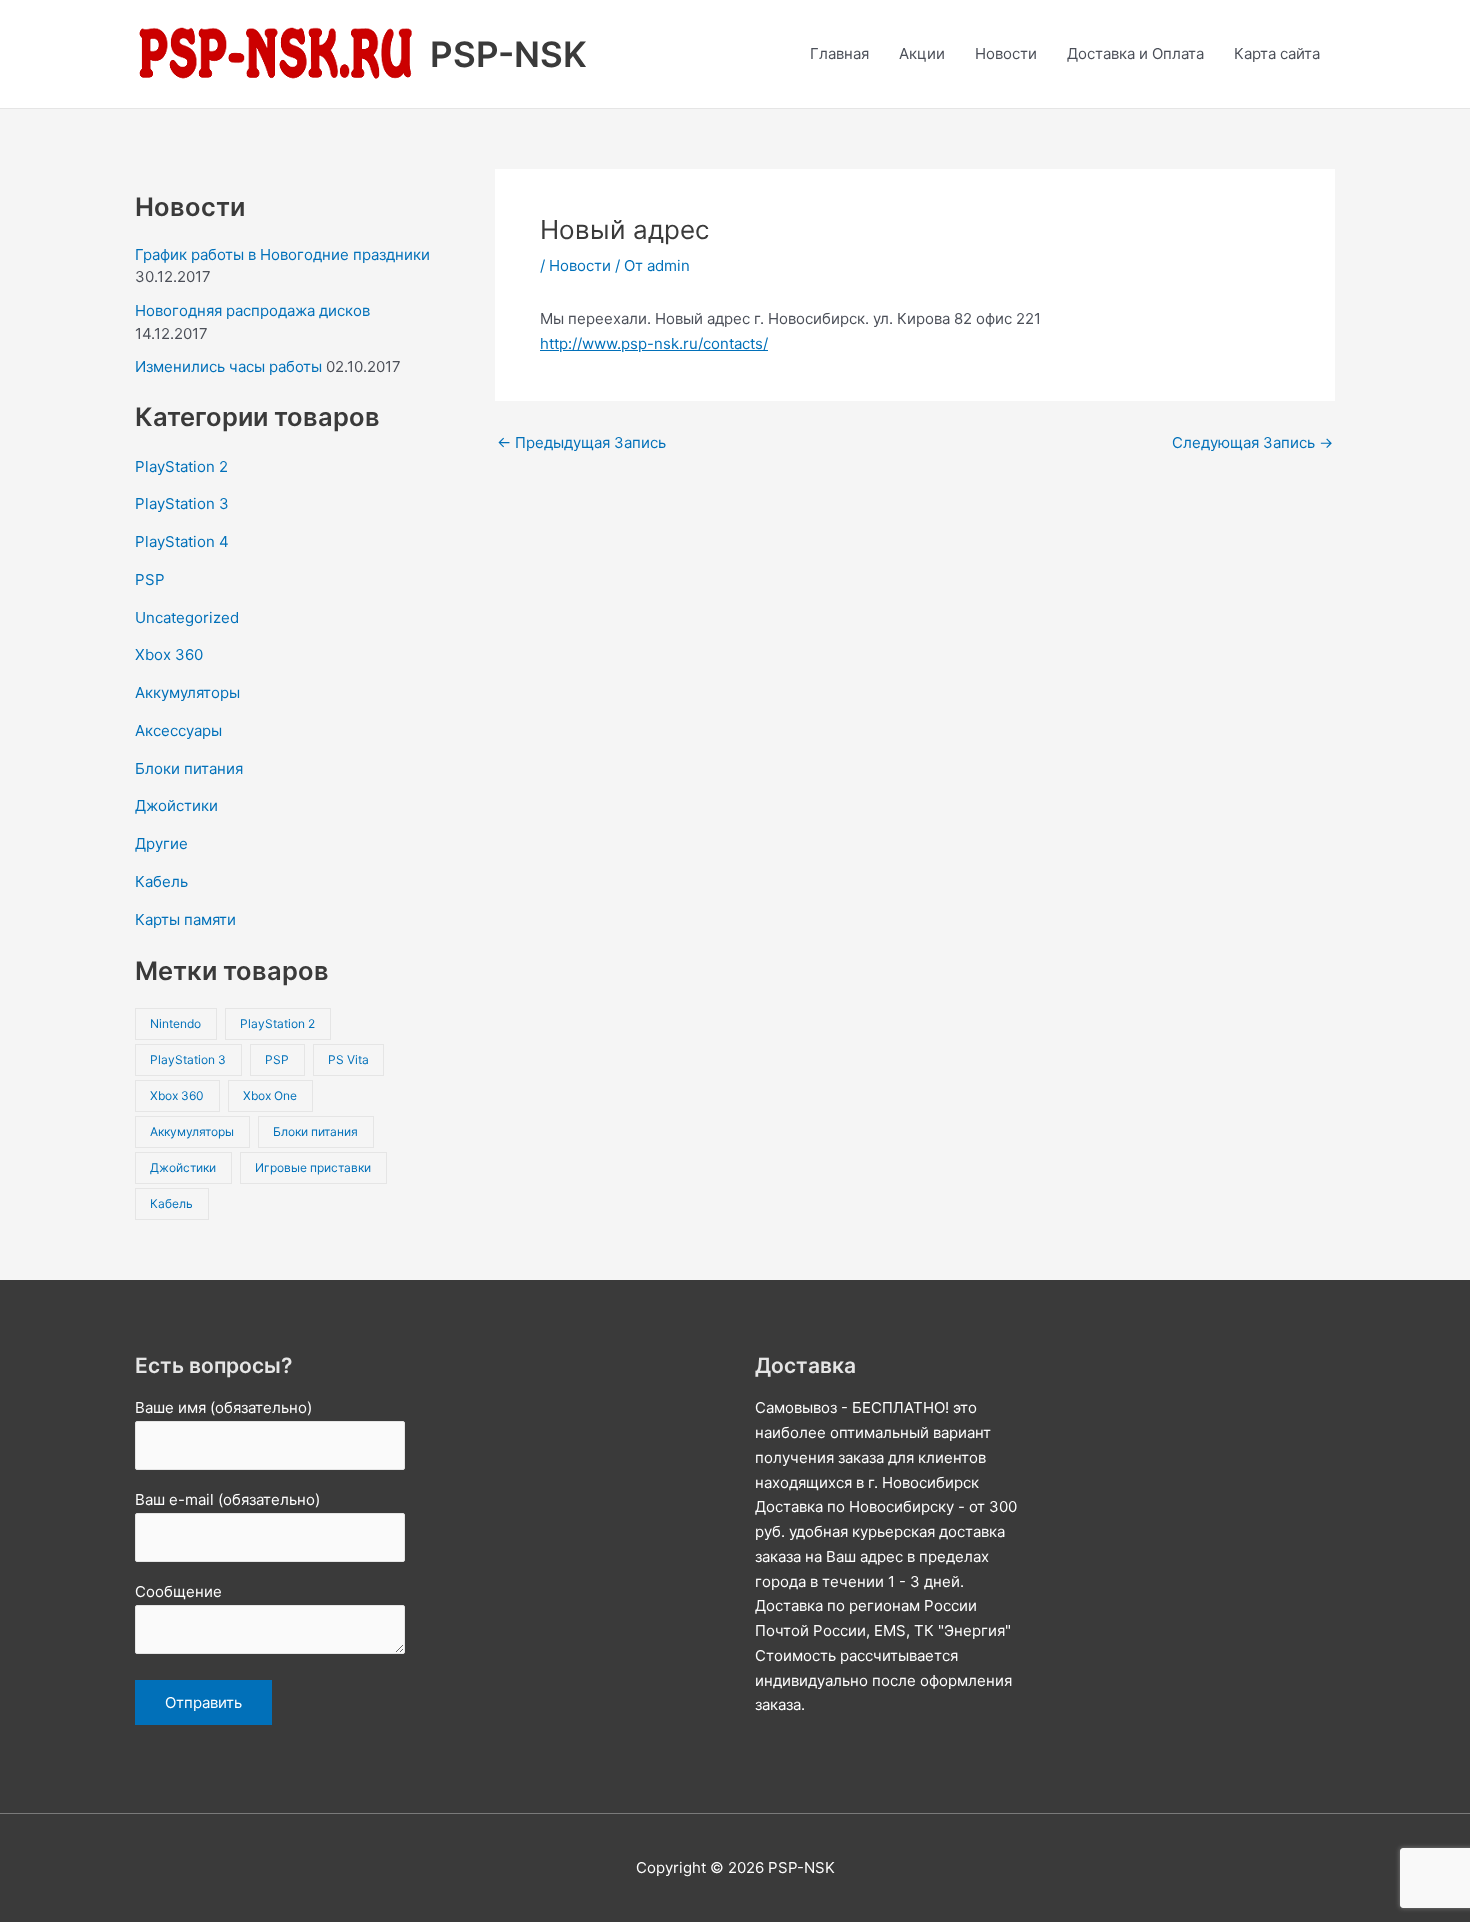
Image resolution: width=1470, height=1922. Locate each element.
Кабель (161, 881)
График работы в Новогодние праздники (282, 254)
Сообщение (178, 1591)
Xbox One (270, 1095)
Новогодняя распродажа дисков (252, 310)
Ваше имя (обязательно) (223, 1407)
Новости (1006, 53)
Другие (161, 843)
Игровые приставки (313, 1167)
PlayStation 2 (181, 466)
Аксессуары (178, 730)
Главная (839, 53)
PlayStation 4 (182, 541)
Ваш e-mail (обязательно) (227, 1499)
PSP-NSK (508, 54)
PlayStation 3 (182, 503)
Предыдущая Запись (581, 442)
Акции (922, 53)
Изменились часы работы (228, 366)
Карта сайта (1277, 53)
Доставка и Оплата (1135, 53)
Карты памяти (185, 919)
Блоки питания (189, 768)
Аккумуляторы (187, 692)
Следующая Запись (1252, 442)
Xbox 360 (169, 654)
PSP (150, 579)
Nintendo (175, 1023)
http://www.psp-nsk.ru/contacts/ (654, 343)
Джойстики (176, 805)
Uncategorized (187, 617)
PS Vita (348, 1059)
